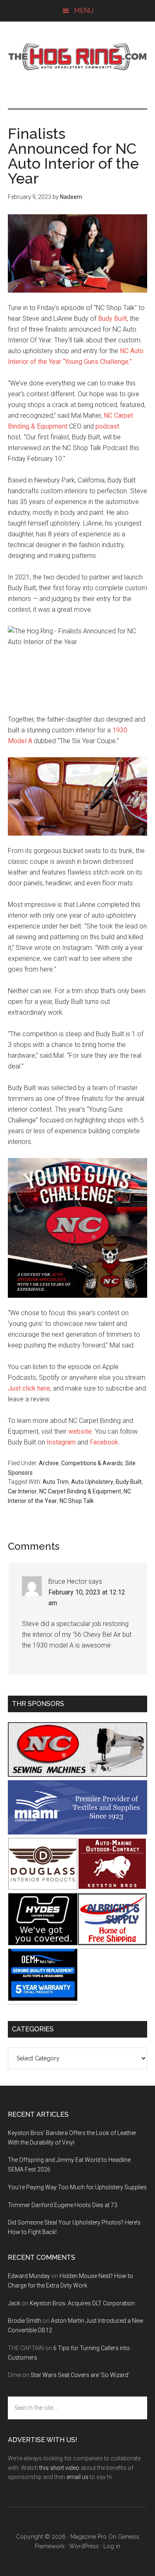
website (80, 1431)
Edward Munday (29, 2276)
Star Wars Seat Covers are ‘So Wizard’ (80, 2375)
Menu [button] (84, 11)
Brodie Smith (25, 2321)
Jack (14, 2303)
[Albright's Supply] (112, 1943)
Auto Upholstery (92, 1482)
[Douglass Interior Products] (43, 1887)
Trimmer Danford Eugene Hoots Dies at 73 (63, 2205)
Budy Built (112, 319)
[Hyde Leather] (43, 1943)
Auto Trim (56, 1482)
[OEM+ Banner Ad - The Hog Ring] (43, 1998)
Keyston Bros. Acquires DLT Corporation (82, 2303)
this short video (59, 2468)
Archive (49, 1463)
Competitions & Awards (92, 1463)
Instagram (61, 1442)
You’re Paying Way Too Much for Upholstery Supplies (77, 2187)
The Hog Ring (78, 57)
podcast (107, 426)
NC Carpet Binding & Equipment (80, 1491)
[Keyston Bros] (112, 1887)
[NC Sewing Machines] (78, 1775)
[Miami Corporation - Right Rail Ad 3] (78, 1832)
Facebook (104, 1442)
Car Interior (22, 1491)
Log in (112, 2546)
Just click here (29, 1388)
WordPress (84, 2546)
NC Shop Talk (77, 1501)
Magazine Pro (88, 2537)
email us (77, 2477)
